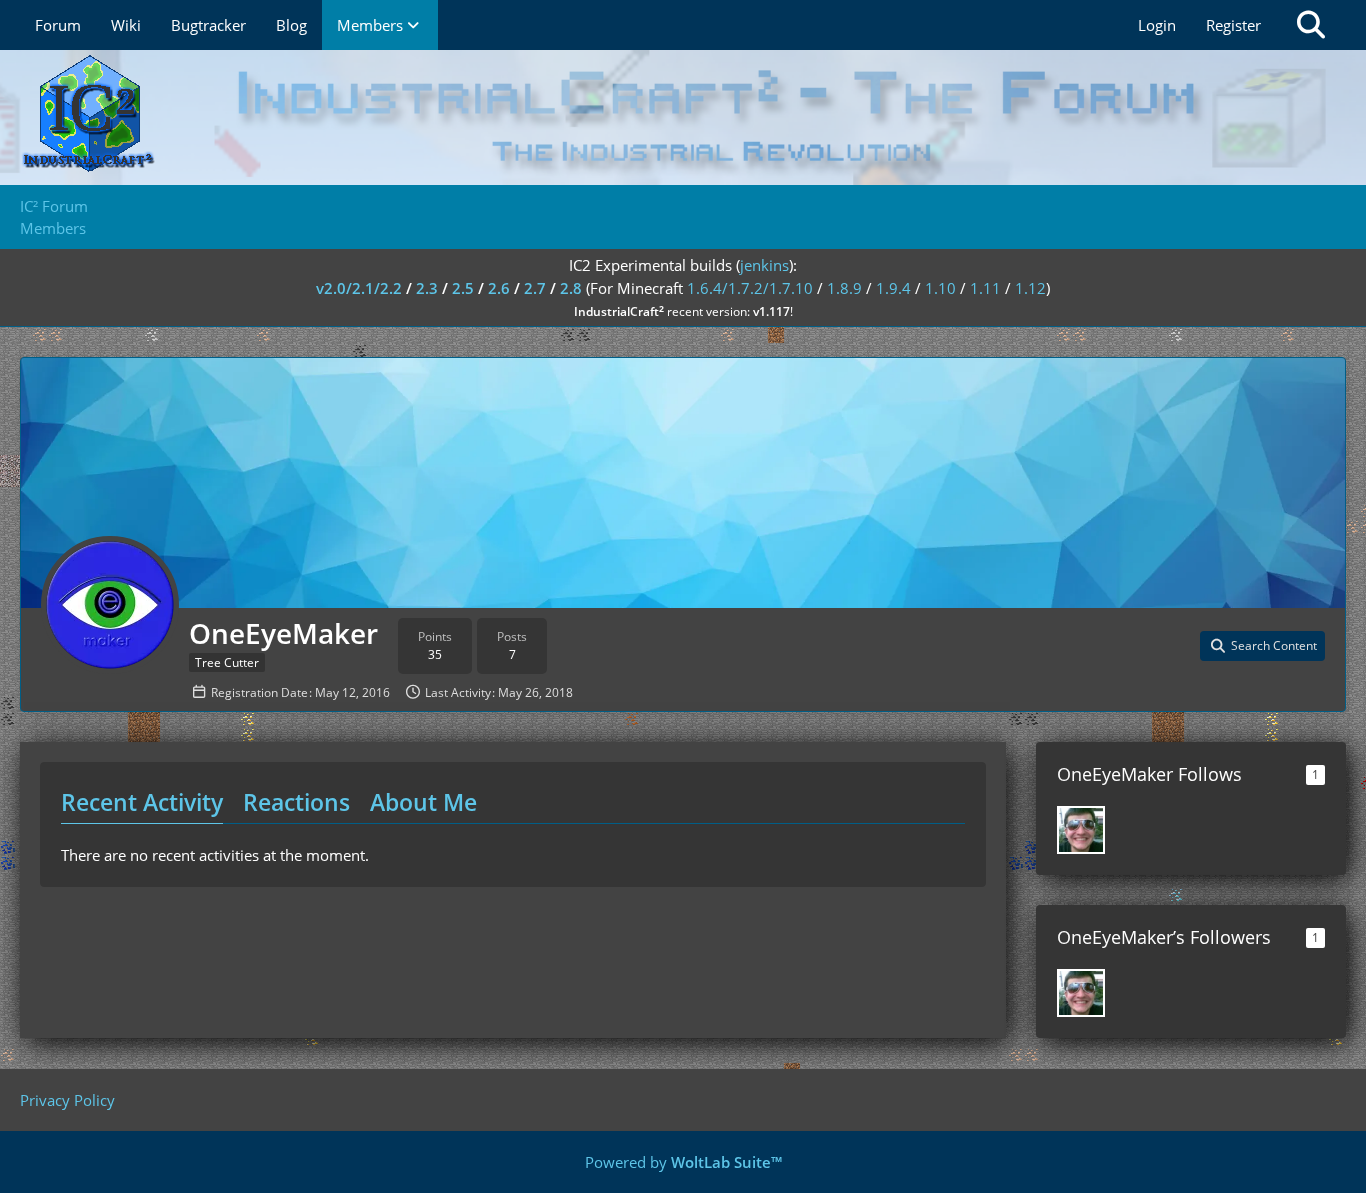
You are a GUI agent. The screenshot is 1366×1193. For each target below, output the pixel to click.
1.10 (940, 288)
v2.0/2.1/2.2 (359, 288)
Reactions (296, 802)
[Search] (1311, 25)
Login (1157, 25)
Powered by (683, 1162)
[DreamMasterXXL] (1081, 830)
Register (1233, 25)
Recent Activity (142, 802)
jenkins (764, 265)
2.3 (427, 288)
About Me (423, 802)
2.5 (463, 288)
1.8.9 (844, 288)
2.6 (499, 288)
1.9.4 (893, 288)
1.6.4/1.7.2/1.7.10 (750, 288)
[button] (1262, 646)
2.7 (535, 288)
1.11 (985, 288)
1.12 (1030, 288)
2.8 (571, 288)
